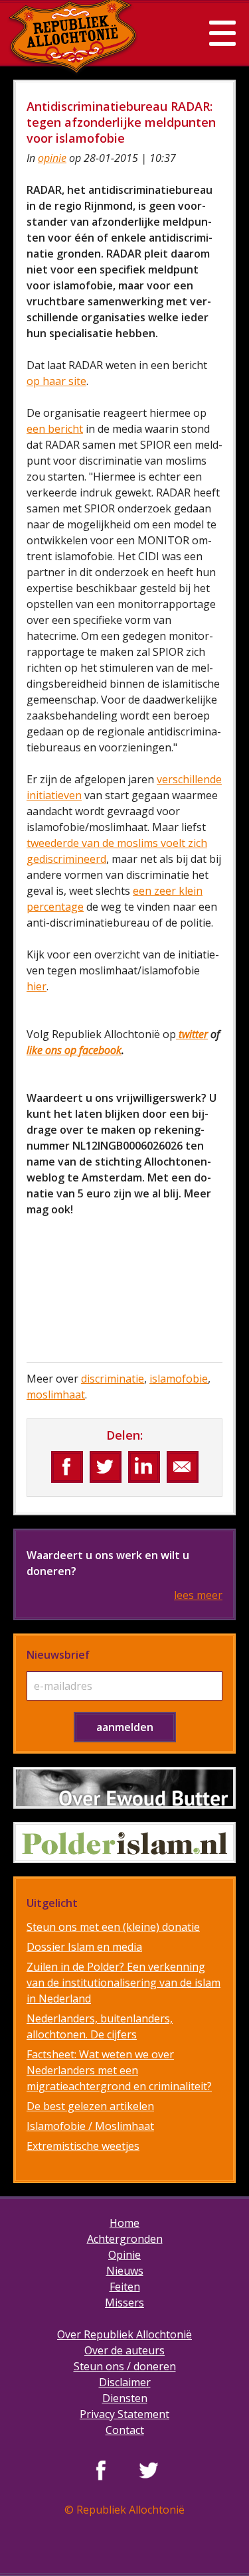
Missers (124, 2303)
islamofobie (179, 1379)
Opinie (124, 2255)
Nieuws (125, 2271)
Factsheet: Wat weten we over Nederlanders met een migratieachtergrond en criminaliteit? (119, 2070)
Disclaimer (125, 2382)
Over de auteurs (124, 2350)
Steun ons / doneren (125, 2366)
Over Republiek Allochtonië (124, 2334)
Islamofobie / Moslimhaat (90, 2126)
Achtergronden (125, 2239)
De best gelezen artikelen (90, 2106)
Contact (125, 2430)
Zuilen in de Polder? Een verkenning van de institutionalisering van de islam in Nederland (124, 1983)
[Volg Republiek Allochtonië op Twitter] (149, 2470)
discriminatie (113, 1379)
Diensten (125, 2398)
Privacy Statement (124, 2414)
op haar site (56, 381)
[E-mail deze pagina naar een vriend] (183, 1467)
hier (37, 986)
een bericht (55, 429)
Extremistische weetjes (83, 2146)
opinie (52, 158)
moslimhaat (56, 1395)
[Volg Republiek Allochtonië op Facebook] (101, 2470)
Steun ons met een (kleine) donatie (113, 1927)
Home (124, 2223)
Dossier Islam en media (84, 1947)
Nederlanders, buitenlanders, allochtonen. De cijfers (100, 2026)
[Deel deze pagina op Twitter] (106, 1467)
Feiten (125, 2287)
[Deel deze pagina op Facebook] (67, 1467)
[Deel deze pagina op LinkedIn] (144, 1467)
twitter (192, 1034)
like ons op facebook (74, 1050)
